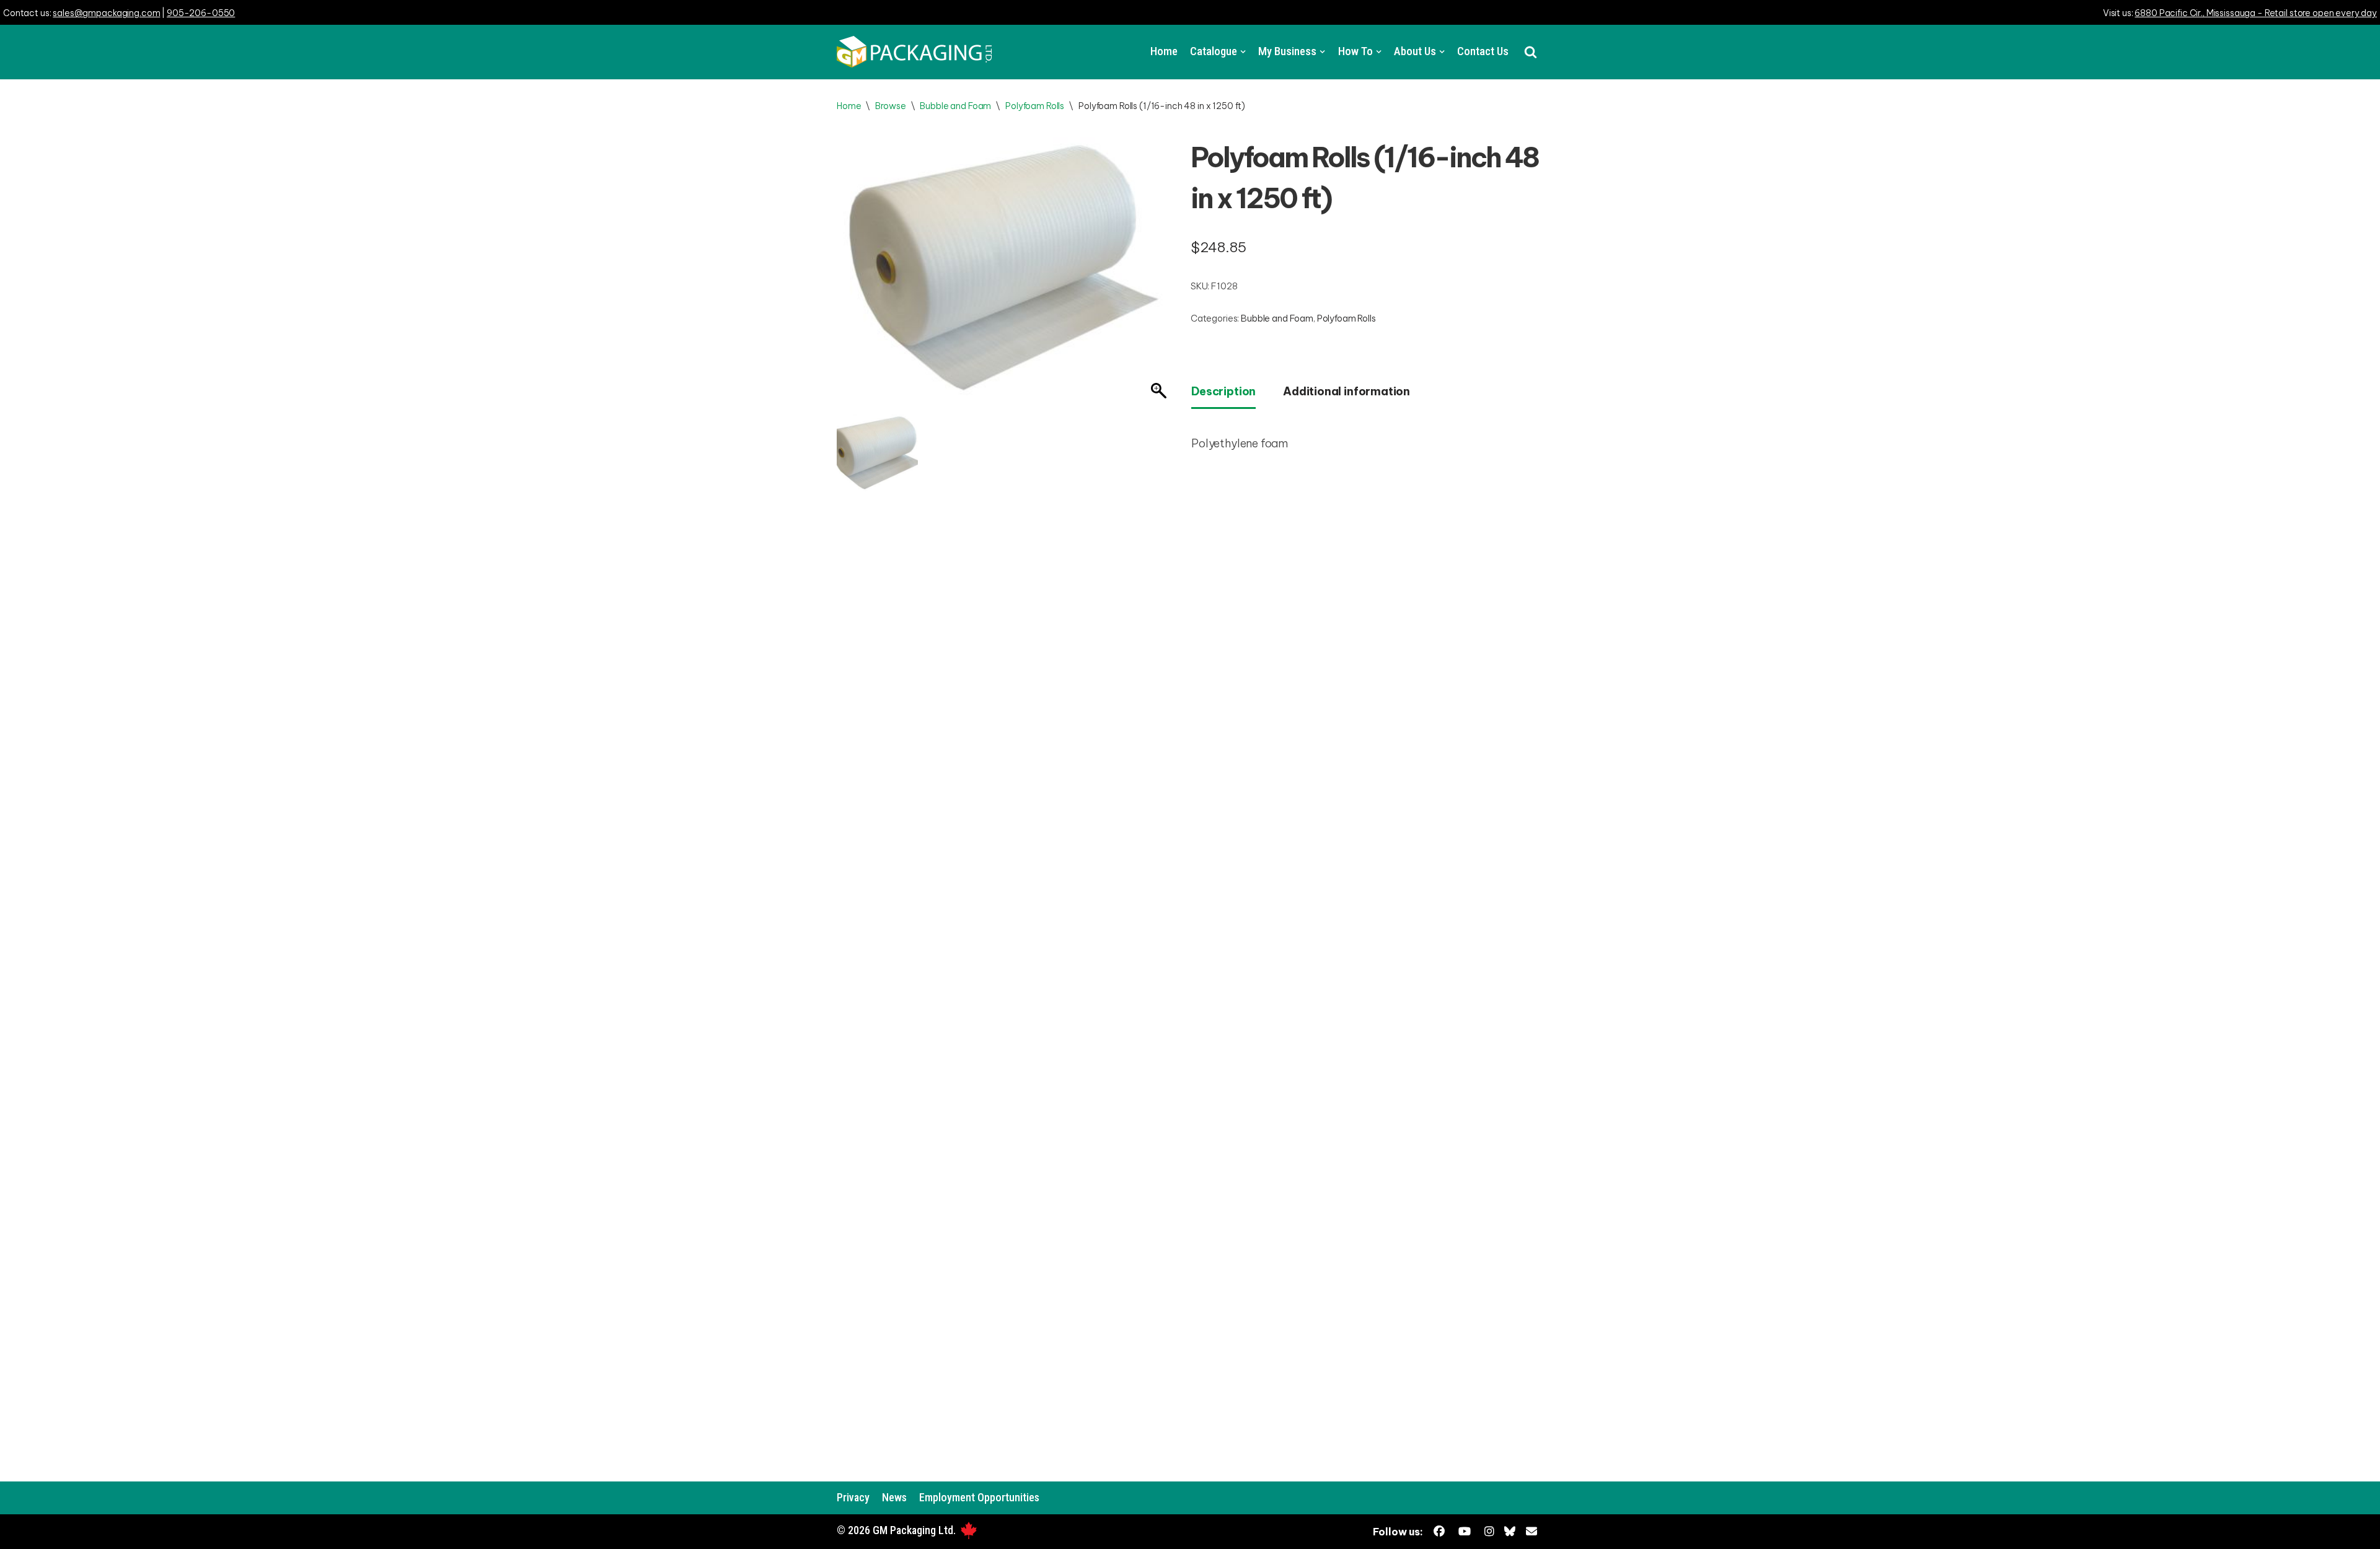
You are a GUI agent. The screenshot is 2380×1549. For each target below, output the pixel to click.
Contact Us (1483, 51)
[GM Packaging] (914, 52)
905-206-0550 (201, 13)
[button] (1531, 52)
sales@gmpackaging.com (106, 13)
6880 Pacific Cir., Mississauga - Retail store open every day (2256, 13)
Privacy (853, 1497)
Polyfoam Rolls (1035, 106)
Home (1164, 51)
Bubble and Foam (955, 106)
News (894, 1497)
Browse (890, 106)
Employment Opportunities (979, 1497)
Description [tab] (1223, 391)
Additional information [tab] (1346, 391)
